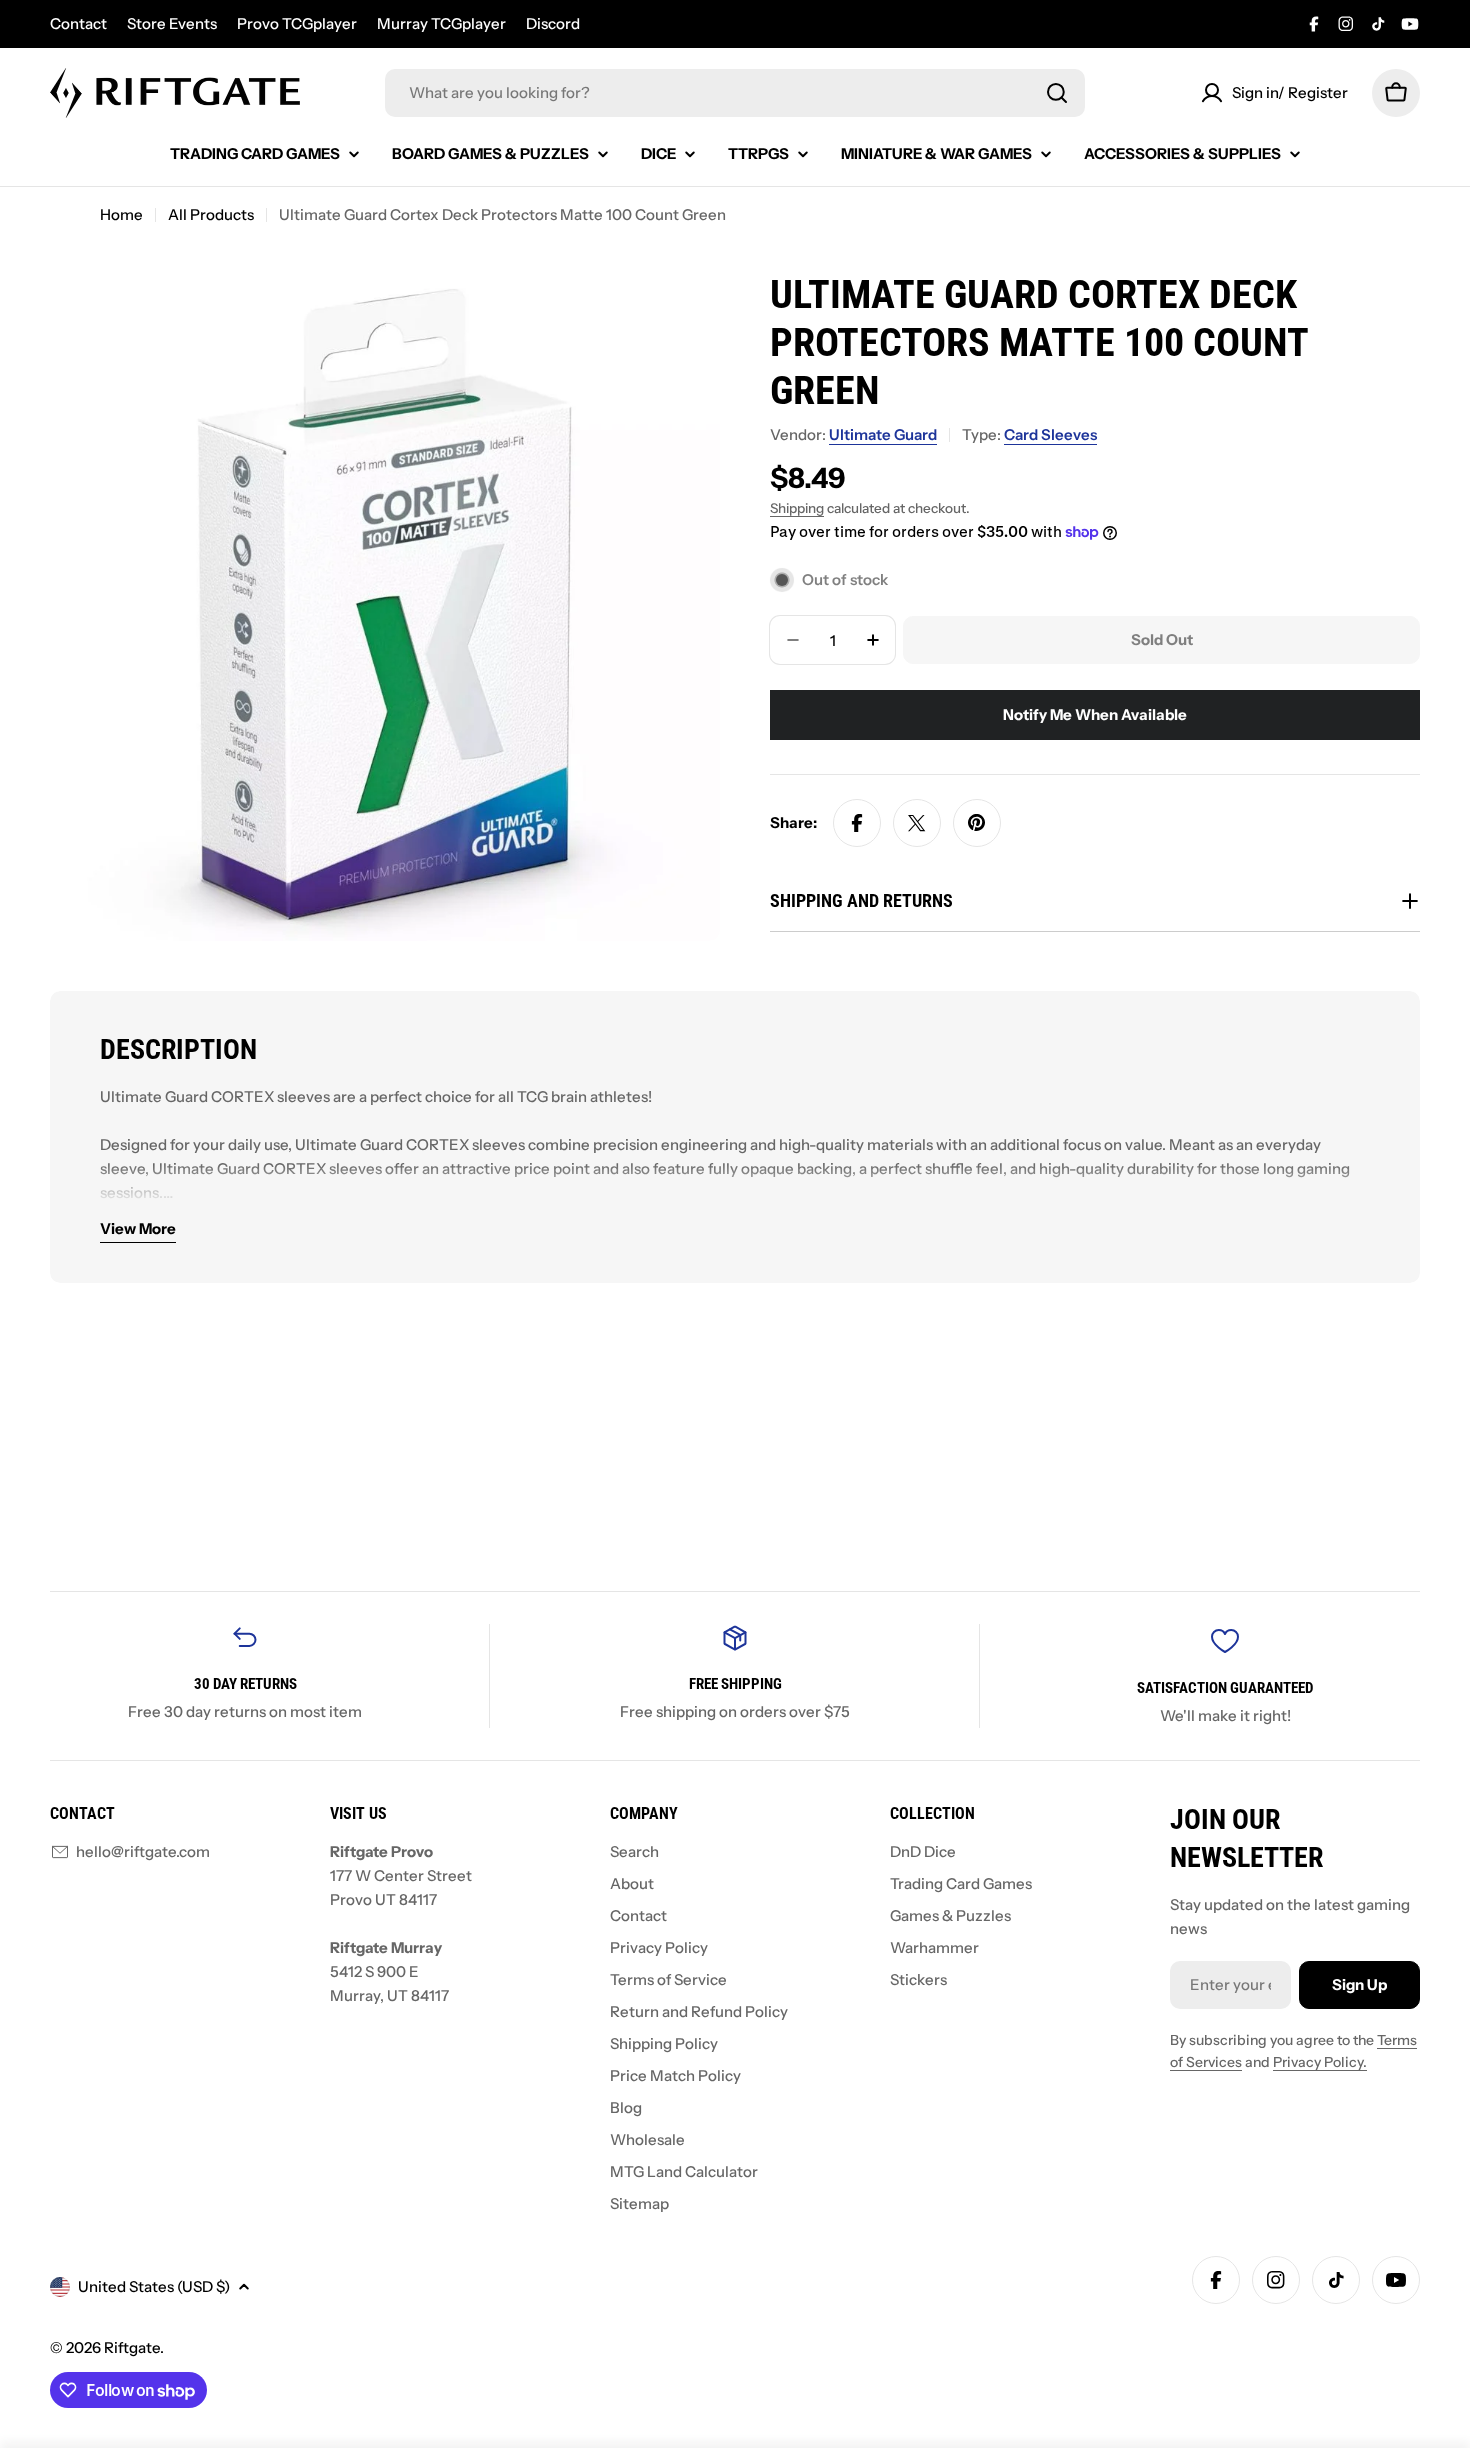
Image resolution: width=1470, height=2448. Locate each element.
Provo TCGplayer (297, 23)
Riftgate (132, 2347)
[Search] (1057, 93)
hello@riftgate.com (143, 1851)
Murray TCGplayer (441, 23)
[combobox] (735, 93)
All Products (211, 214)
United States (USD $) (154, 2286)
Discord (553, 23)
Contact (78, 23)
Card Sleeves (1050, 434)
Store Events (172, 23)
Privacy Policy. (1320, 2062)
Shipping (797, 508)
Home (121, 214)
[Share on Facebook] (857, 823)
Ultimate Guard (883, 434)
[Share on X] (917, 823)
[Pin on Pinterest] (977, 823)
